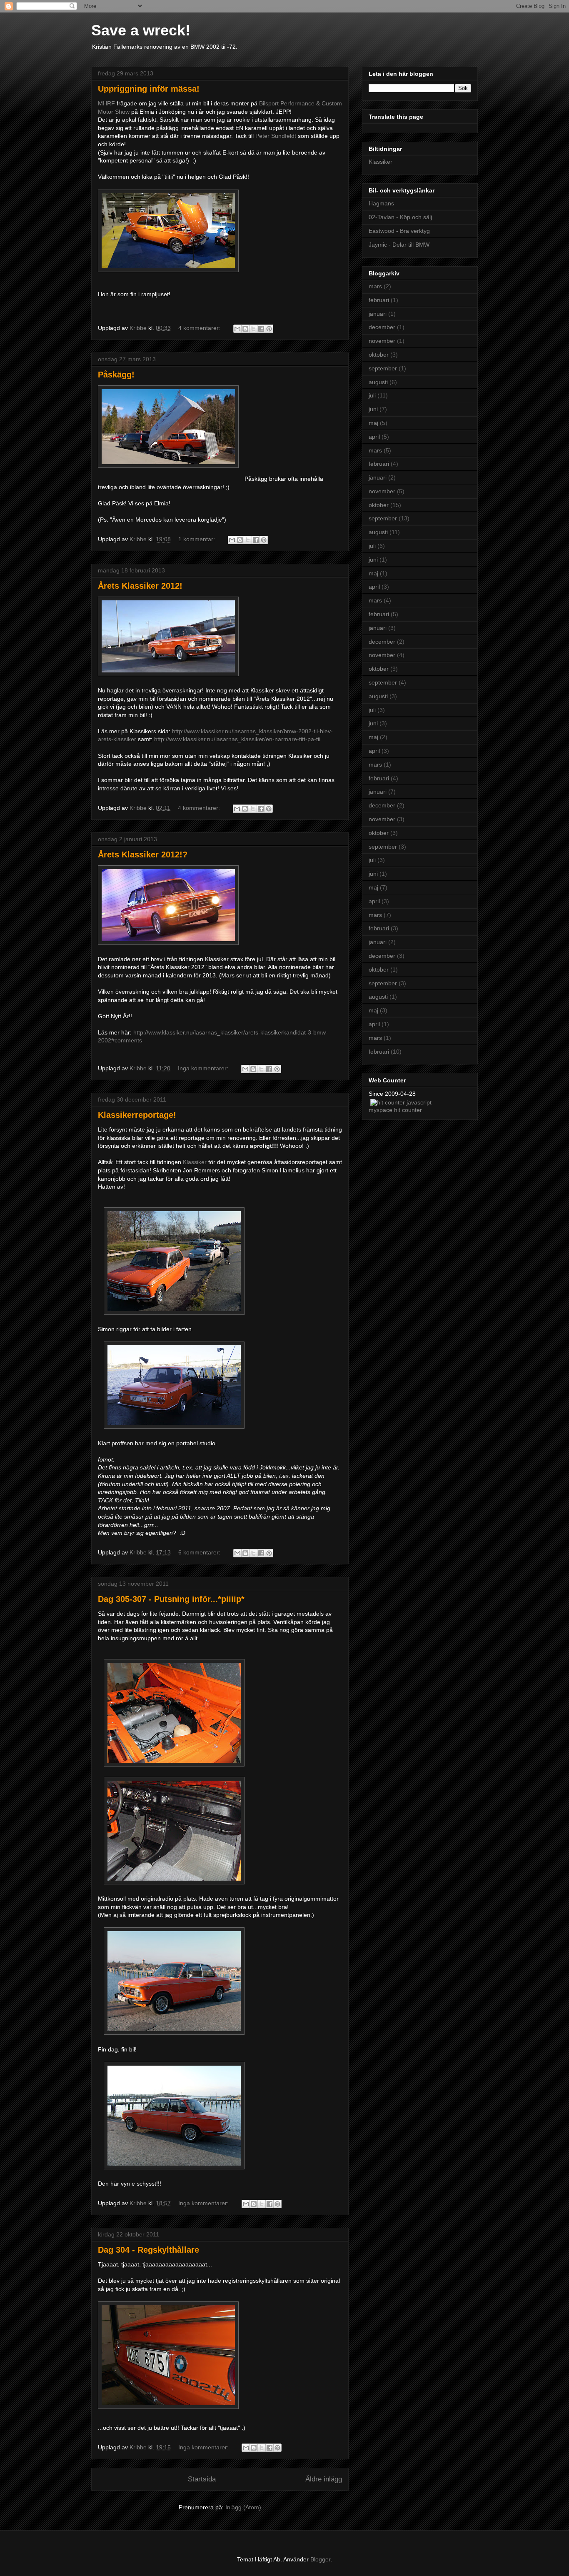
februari (379, 300)
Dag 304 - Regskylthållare (148, 2250)
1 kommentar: (197, 539)
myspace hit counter (395, 1110)
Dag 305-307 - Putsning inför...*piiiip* (171, 1599)
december (382, 327)
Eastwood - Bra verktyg (399, 231)
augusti (378, 382)
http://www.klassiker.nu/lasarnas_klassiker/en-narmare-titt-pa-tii (237, 739)
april (374, 437)
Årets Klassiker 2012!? (143, 855)
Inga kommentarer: (204, 1068)
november (382, 341)
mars (375, 286)
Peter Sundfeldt (276, 136)
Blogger (320, 2559)
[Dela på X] (253, 329)
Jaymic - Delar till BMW (399, 245)
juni (373, 409)
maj (373, 423)
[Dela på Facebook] (261, 329)
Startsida (202, 2479)
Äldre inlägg (324, 2479)
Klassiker (195, 1162)
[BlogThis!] (245, 329)
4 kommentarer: (200, 328)
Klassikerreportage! (137, 1115)
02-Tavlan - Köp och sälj (400, 217)
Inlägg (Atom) (243, 2507)
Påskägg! (116, 375)
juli (372, 395)
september (383, 368)
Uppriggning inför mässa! (149, 89)
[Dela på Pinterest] (269, 329)
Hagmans (381, 203)
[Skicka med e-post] (237, 329)
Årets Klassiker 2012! (140, 586)
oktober (379, 355)
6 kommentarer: (200, 1552)
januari (378, 314)
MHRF (106, 103)
